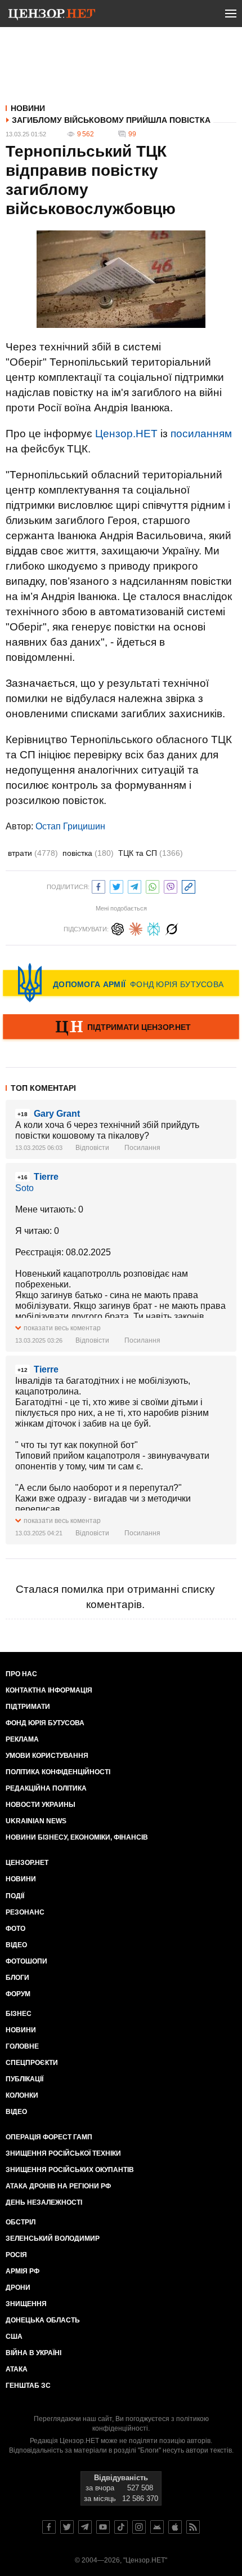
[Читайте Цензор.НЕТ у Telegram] (85, 2527)
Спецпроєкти (32, 2063)
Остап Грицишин (70, 826)
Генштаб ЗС (28, 2386)
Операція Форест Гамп (49, 2137)
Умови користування (47, 1756)
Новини (28, 108)
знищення (26, 2304)
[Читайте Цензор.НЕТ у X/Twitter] (67, 2527)
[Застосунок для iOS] (175, 2527)
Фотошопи (26, 1961)
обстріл (21, 2222)
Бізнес (19, 2014)
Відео (16, 1945)
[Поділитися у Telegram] (135, 885)
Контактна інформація (49, 1690)
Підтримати (28, 1707)
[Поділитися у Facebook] (98, 885)
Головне (22, 2046)
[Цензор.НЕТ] (52, 16)
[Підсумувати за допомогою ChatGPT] (118, 928)
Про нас (21, 1674)
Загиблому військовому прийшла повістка (111, 120)
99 (132, 134)
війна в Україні (33, 2353)
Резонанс (25, 1912)
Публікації (24, 2079)
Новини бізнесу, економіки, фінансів (77, 1837)
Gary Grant (57, 1114)
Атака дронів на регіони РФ (58, 2186)
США (14, 2337)
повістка (88, 853)
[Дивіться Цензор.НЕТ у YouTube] (103, 2527)
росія (16, 2255)
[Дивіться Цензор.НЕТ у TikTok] (121, 2527)
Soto (24, 1188)
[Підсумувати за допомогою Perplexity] (154, 928)
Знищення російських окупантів (70, 2170)
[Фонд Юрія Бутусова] (121, 983)
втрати (33, 853)
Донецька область (43, 2320)
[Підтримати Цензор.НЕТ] (121, 1028)
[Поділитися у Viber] (171, 885)
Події (15, 1896)
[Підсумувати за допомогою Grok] (172, 928)
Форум (18, 1994)
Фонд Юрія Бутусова (45, 1723)
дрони (18, 2288)
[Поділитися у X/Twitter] (116, 885)
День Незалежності (44, 2202)
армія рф (23, 2271)
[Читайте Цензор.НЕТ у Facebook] (49, 2527)
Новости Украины (41, 1805)
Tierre (46, 1177)
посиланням (201, 434)
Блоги (17, 1978)
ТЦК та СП (151, 853)
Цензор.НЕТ (126, 434)
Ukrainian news (36, 1821)
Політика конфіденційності (58, 1772)
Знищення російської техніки (63, 2153)
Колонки (22, 2095)
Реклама (22, 1739)
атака (17, 2369)
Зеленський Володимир (53, 2239)
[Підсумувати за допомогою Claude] (136, 928)
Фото (15, 1929)
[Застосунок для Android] (157, 2527)
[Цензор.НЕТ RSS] (193, 2527)
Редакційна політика (46, 1788)
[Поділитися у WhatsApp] (153, 885)
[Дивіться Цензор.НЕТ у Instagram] (139, 2527)
